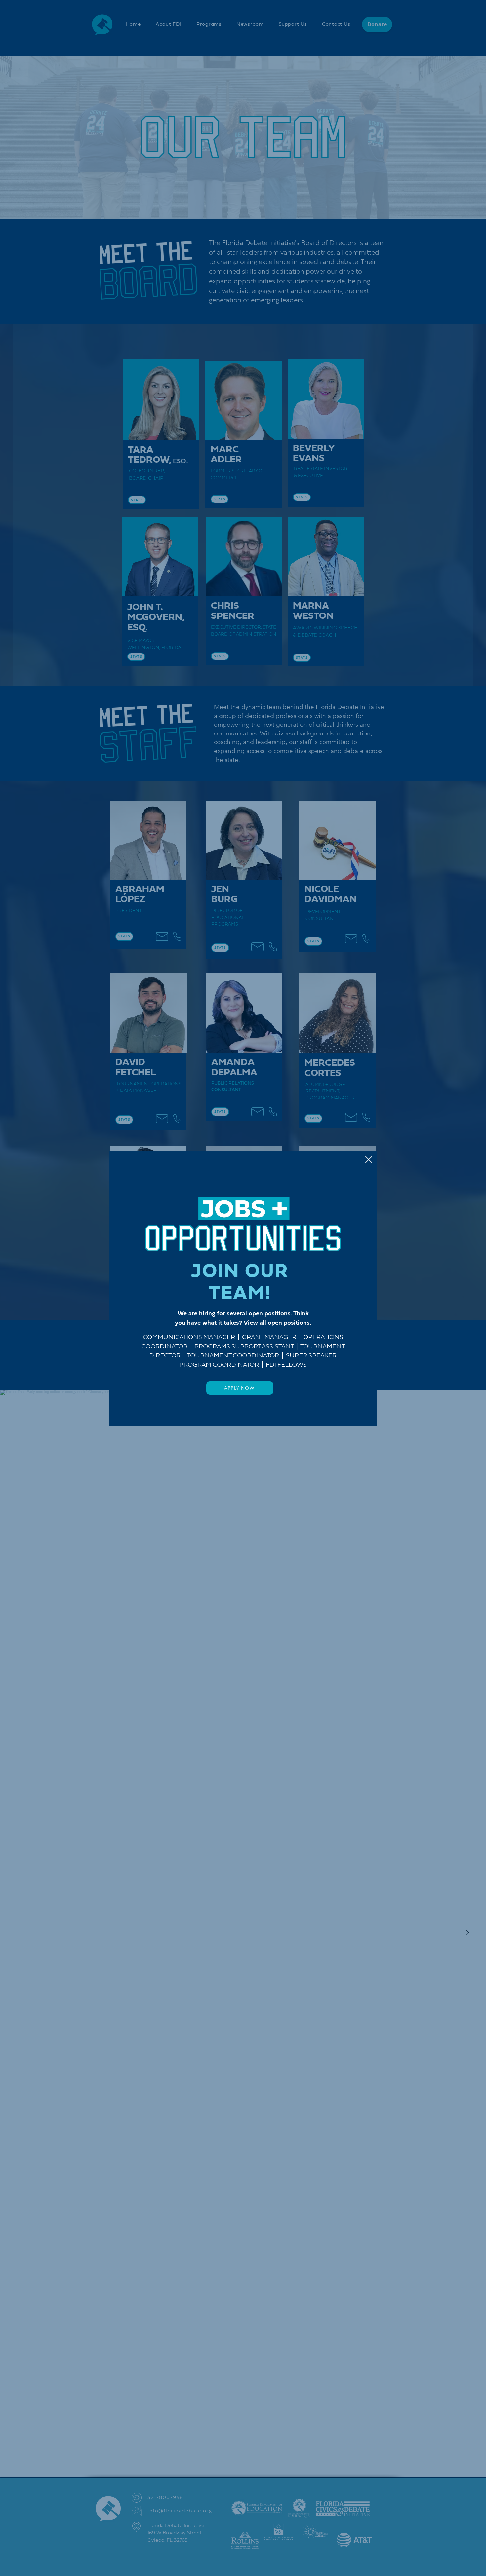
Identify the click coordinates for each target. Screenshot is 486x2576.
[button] (369, 1159)
